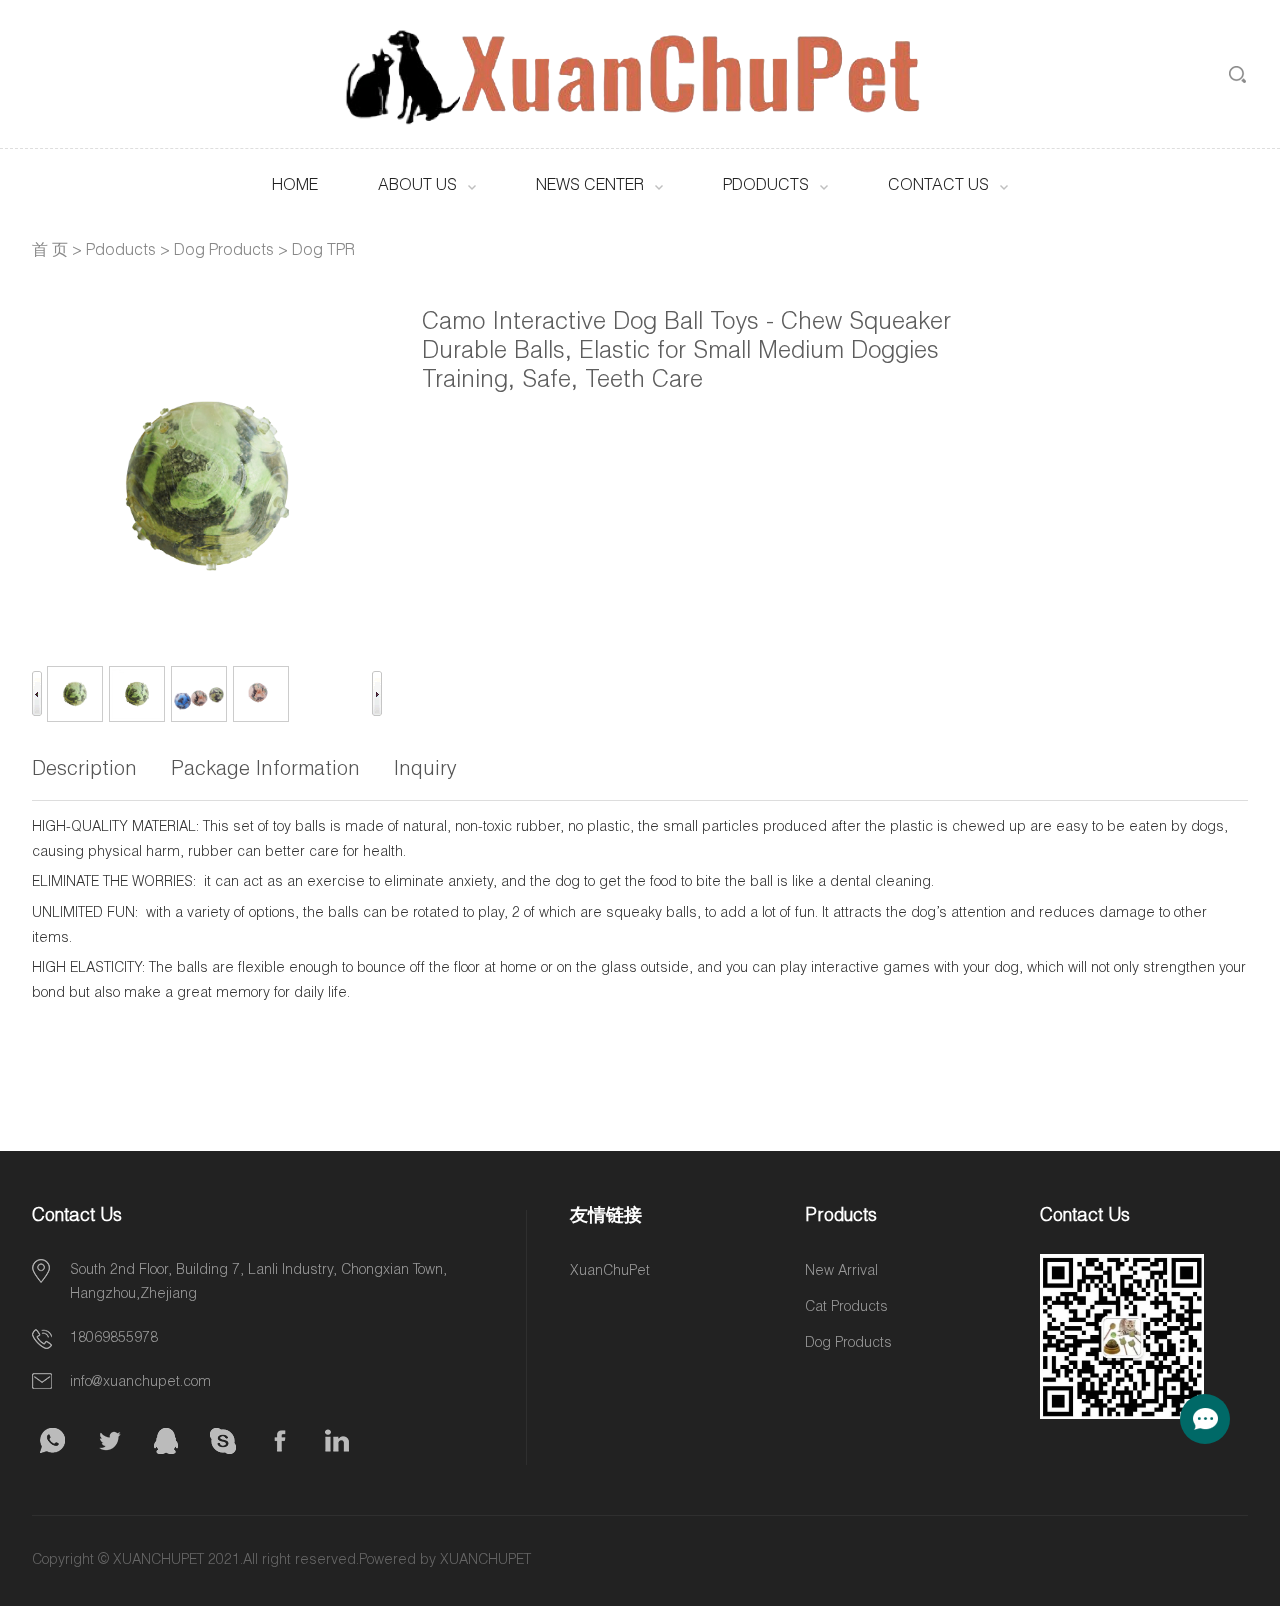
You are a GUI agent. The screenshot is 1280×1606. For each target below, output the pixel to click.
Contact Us (938, 187)
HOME (295, 187)
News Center (590, 187)
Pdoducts (766, 187)
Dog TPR (323, 252)
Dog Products (224, 252)
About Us (417, 187)
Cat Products (846, 1308)
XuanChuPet (610, 1272)
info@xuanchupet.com (140, 1383)
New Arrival (841, 1272)
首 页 (50, 252)
